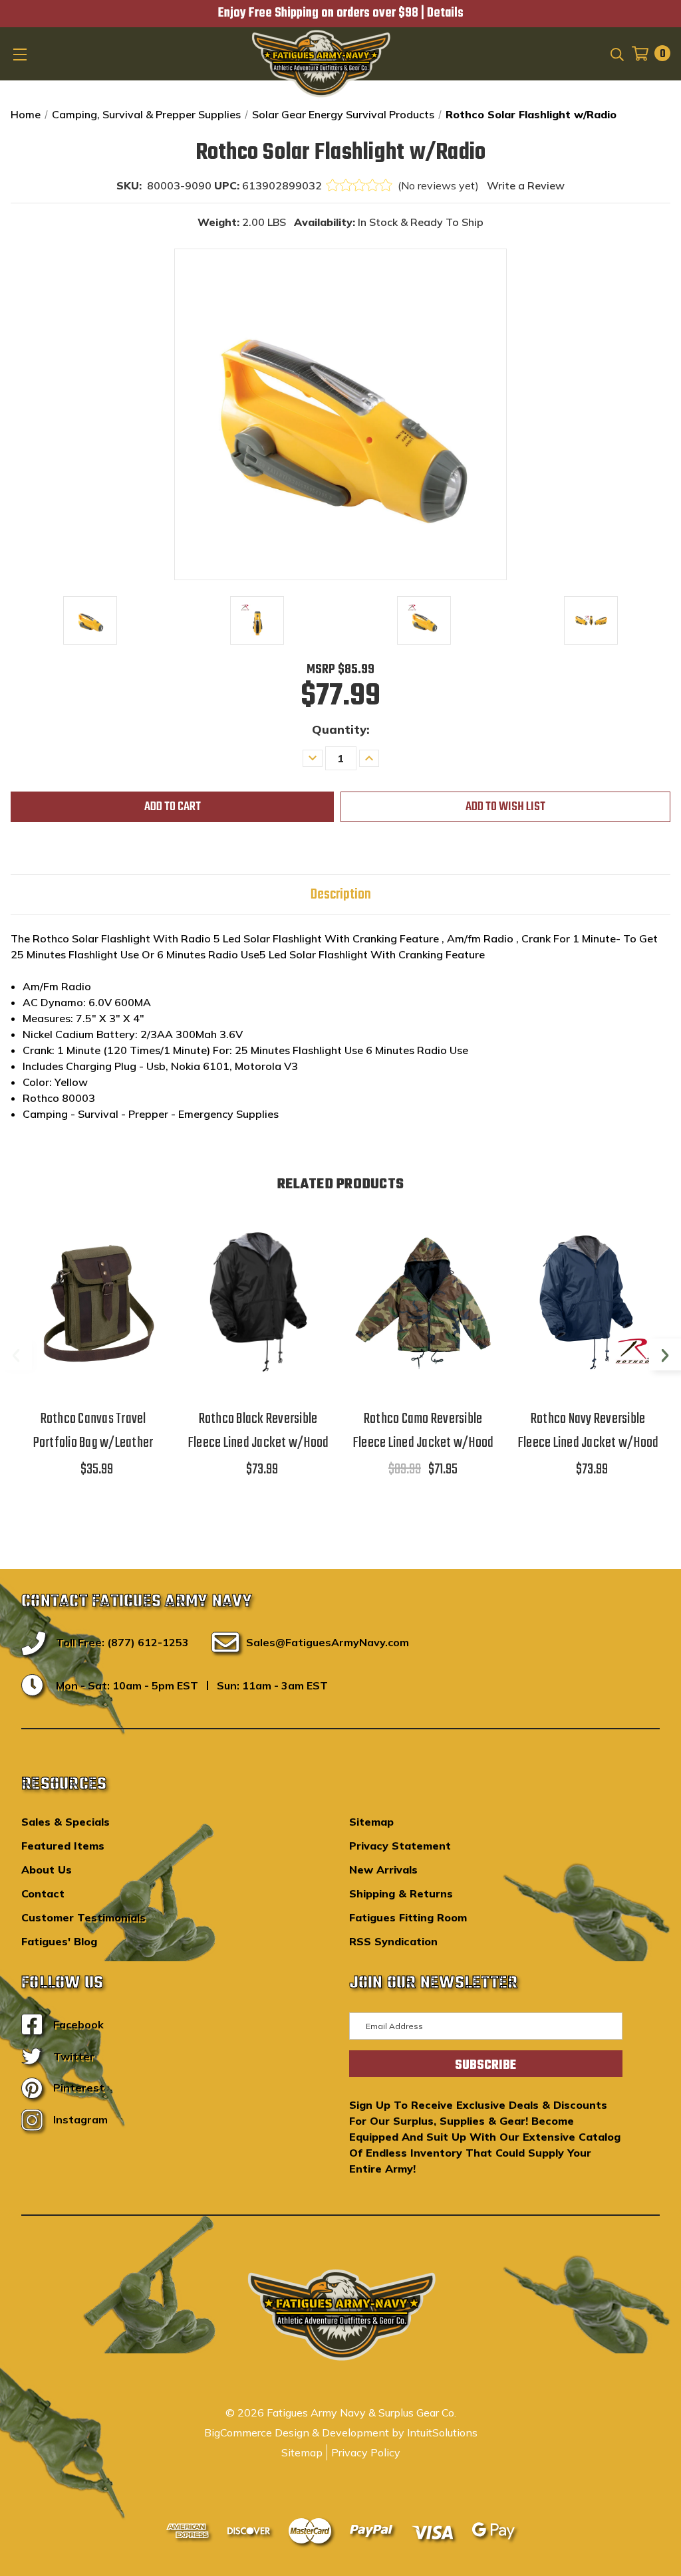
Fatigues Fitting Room (408, 1917)
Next (665, 1354)
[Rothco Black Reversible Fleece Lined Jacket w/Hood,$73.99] (258, 1302)
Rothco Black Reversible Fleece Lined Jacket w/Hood (258, 1431)
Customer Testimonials (83, 1917)
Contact (43, 1893)
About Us (47, 1870)
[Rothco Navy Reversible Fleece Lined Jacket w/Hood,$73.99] (588, 1302)
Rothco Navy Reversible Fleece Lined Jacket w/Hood (588, 1431)
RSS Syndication (393, 1941)
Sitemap (371, 1822)
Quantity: (341, 729)
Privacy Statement (400, 1846)
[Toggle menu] (21, 54)
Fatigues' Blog (59, 1941)
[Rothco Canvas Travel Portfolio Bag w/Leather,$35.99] (93, 1302)
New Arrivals (383, 1870)
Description (341, 895)
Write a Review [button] (526, 185)
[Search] (616, 53)
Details (445, 13)
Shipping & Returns (401, 1893)
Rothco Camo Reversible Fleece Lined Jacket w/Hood (423, 1431)
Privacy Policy (366, 2452)
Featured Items (63, 1846)
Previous (16, 1354)
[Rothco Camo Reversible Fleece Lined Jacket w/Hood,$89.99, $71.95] (423, 1302)
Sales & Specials (66, 1822)
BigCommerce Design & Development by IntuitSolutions (341, 2432)
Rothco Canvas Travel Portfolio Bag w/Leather (93, 1431)
